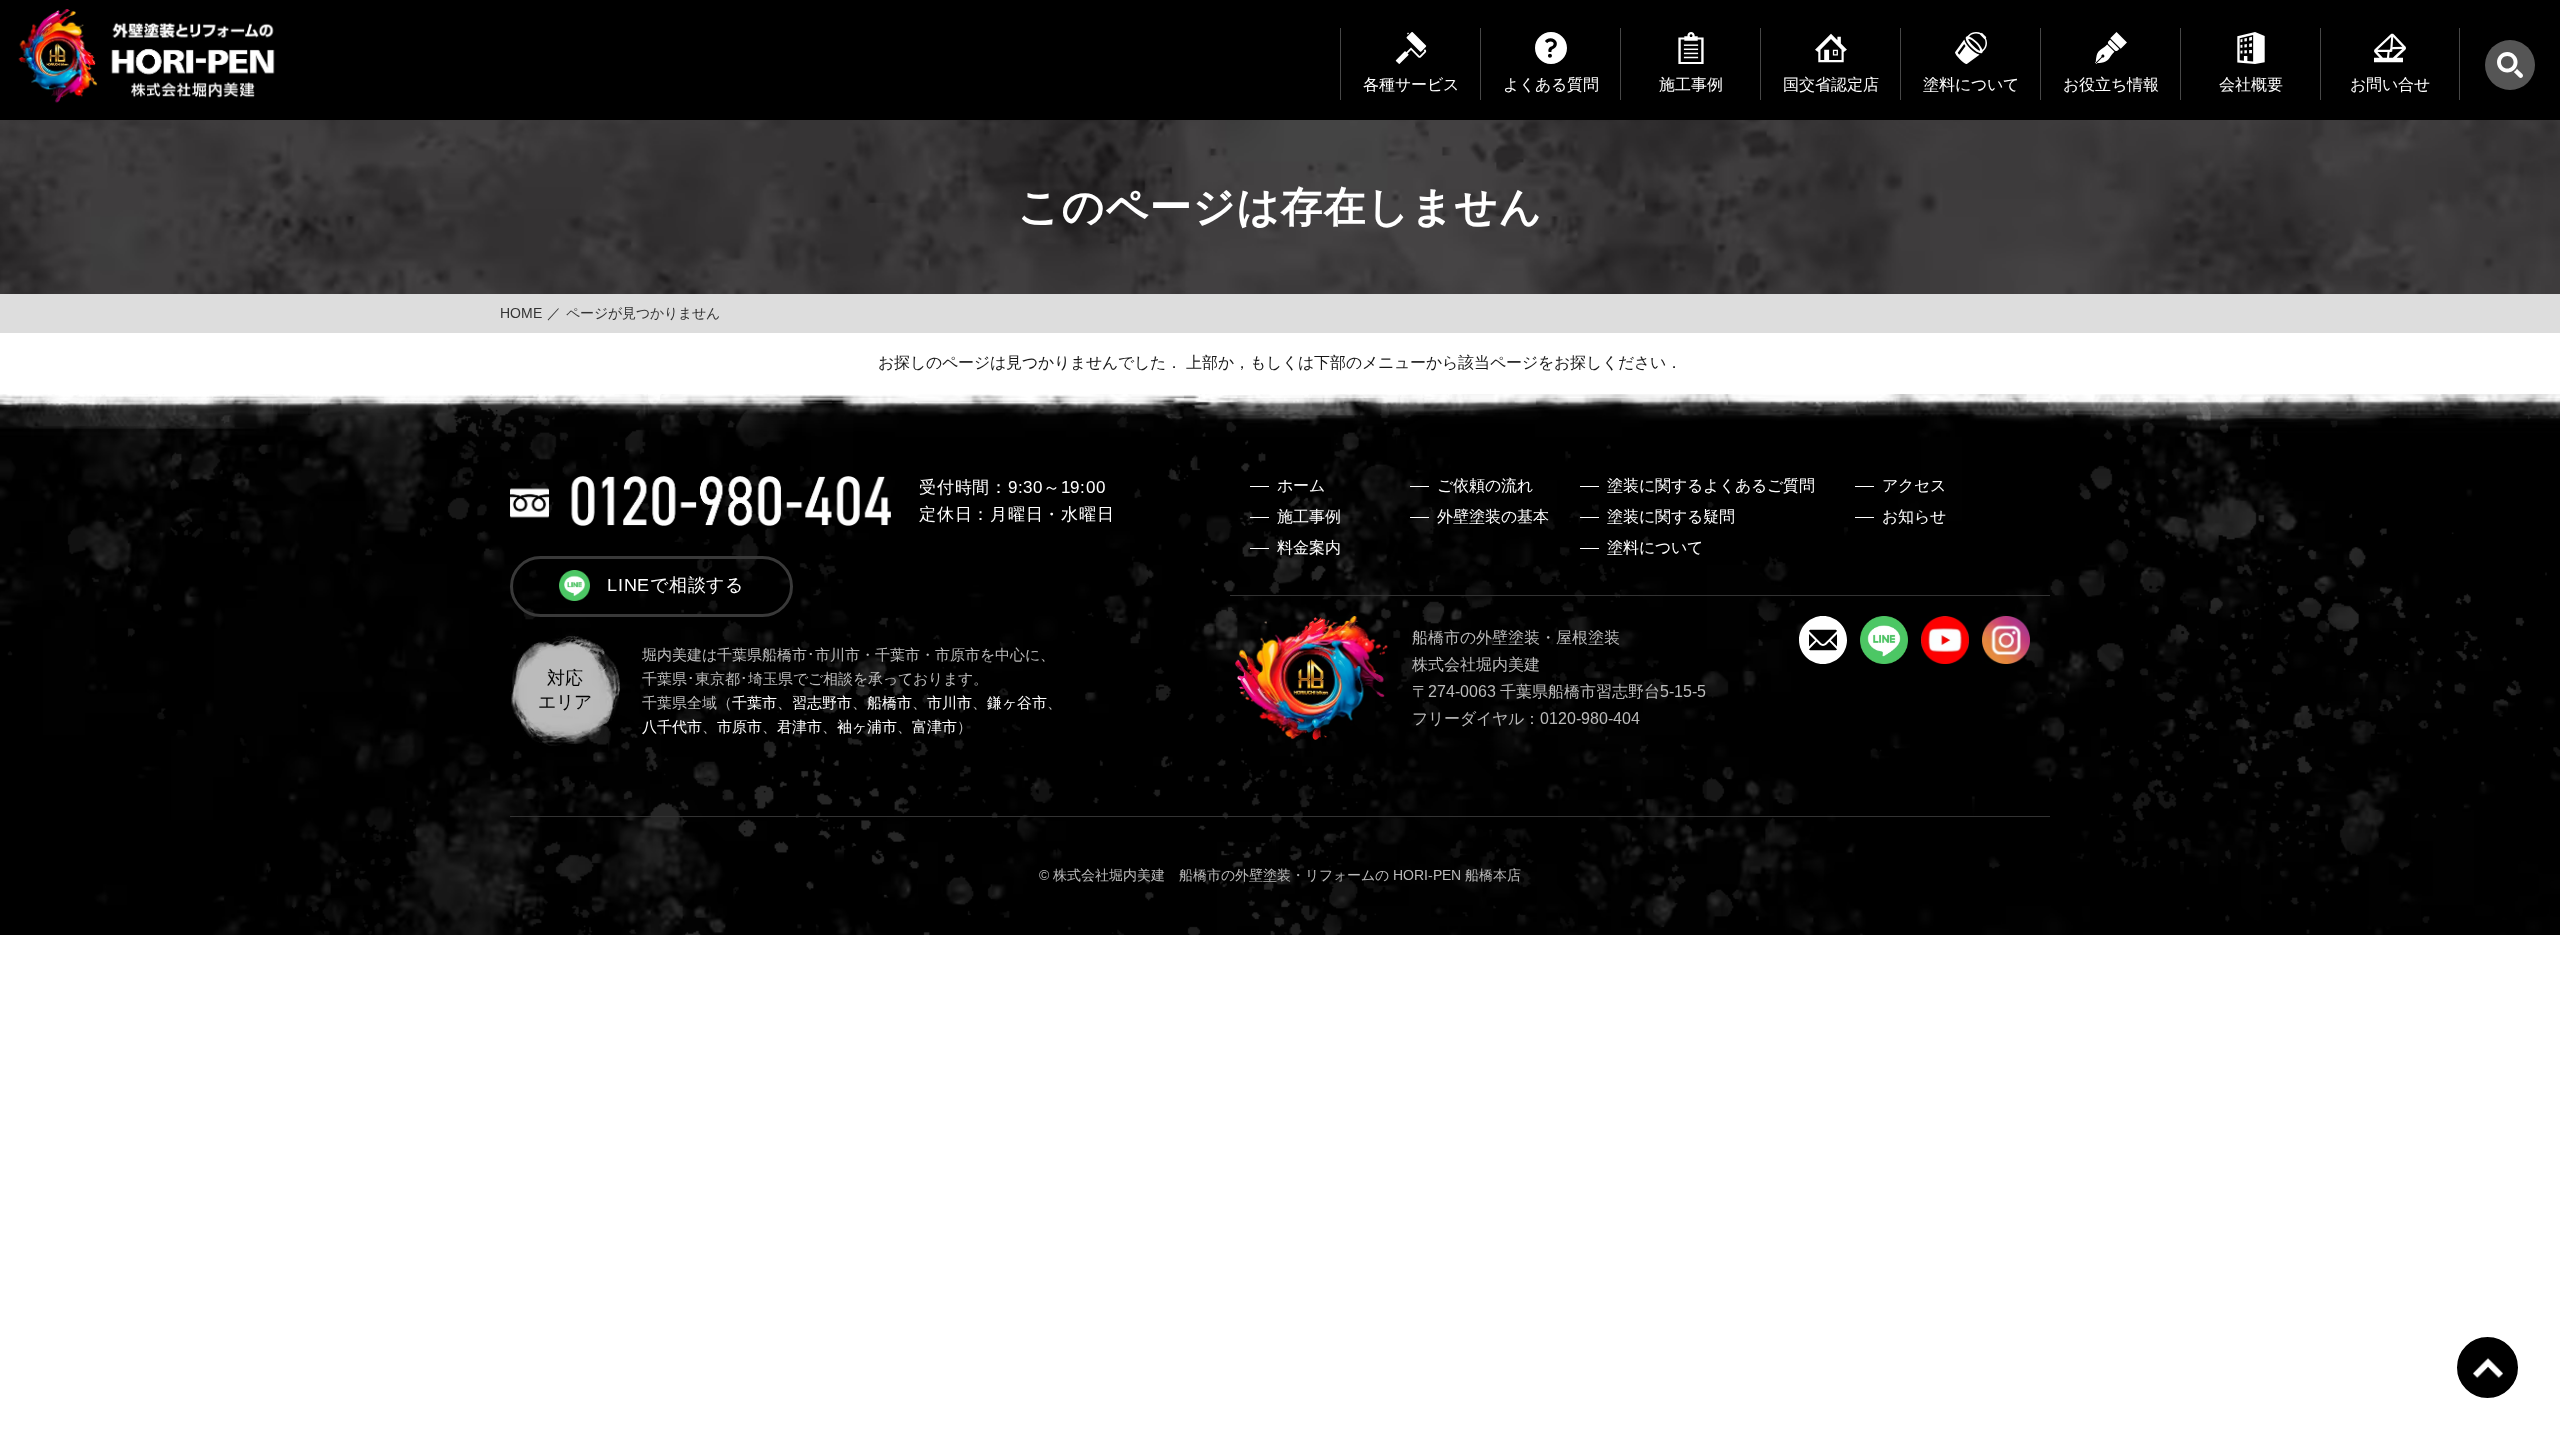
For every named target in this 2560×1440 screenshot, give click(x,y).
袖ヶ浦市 (867, 726)
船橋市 (889, 702)
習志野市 (822, 702)
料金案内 (1309, 547)
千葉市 (754, 702)
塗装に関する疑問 (1671, 516)
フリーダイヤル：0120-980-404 (1526, 718)
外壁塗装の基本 (1493, 516)
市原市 (739, 726)
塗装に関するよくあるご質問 (1711, 485)
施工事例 (1309, 516)
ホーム (1301, 485)
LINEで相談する (675, 585)
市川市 (949, 702)
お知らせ (1914, 516)
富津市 (934, 726)
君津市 (799, 726)
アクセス (1914, 485)
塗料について (1655, 547)
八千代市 (672, 726)
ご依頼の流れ (1485, 485)
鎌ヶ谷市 (1017, 702)
